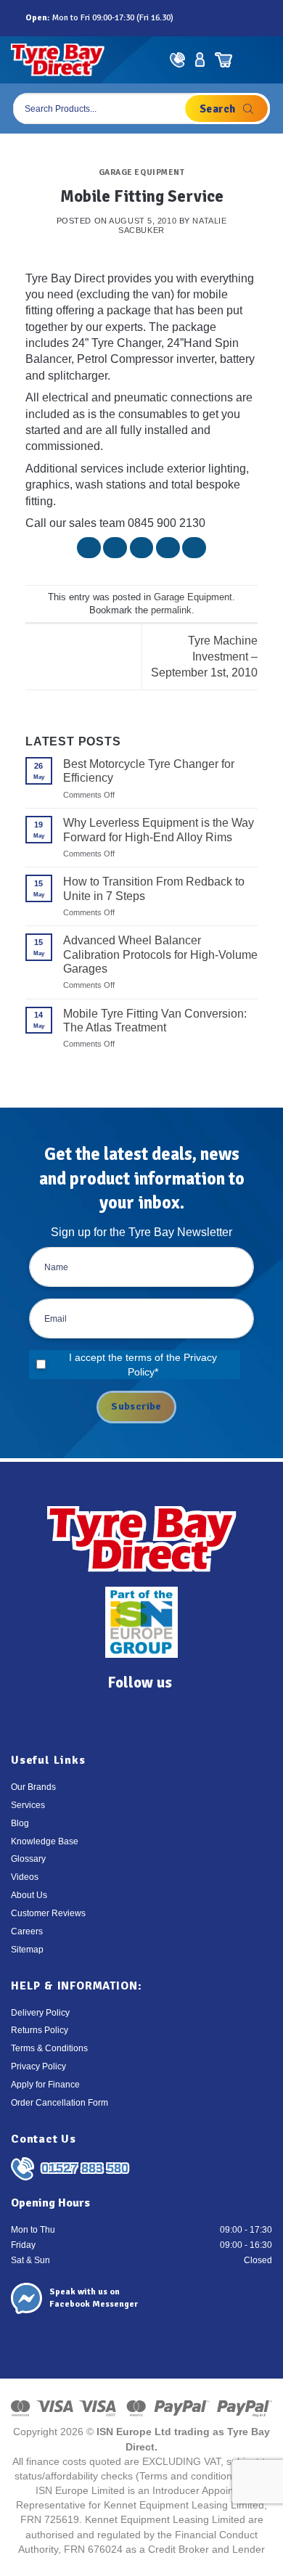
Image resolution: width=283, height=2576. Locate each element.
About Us (29, 1895)
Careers (27, 1931)
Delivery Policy (40, 2013)
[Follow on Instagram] (202, 18)
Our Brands (33, 1787)
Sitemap (27, 1950)
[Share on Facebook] (89, 548)
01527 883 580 (85, 2168)
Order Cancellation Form (60, 2103)
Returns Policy (40, 2030)
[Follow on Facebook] (186, 18)
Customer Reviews (48, 1913)
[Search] (226, 109)
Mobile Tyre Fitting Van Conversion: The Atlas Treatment (155, 1021)
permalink (171, 610)
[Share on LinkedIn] (194, 548)
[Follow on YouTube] (250, 18)
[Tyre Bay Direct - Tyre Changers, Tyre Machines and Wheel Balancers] (58, 60)
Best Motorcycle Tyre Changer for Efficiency (149, 771)
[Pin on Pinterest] (168, 548)
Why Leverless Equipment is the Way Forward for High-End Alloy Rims (159, 830)
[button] (260, 60)
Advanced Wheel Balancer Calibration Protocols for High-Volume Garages (160, 954)
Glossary (28, 1859)
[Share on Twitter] (115, 548)
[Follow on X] (218, 18)
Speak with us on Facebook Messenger (94, 2298)
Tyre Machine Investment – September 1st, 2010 (204, 657)
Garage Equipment (142, 172)
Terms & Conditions (49, 2048)
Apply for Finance (45, 2085)
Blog (20, 1823)
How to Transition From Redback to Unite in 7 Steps (154, 888)
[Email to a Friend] (142, 548)
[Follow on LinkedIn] (234, 18)
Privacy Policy (38, 2066)
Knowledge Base (45, 1841)
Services (28, 1805)
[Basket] (223, 60)
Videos (25, 1877)
